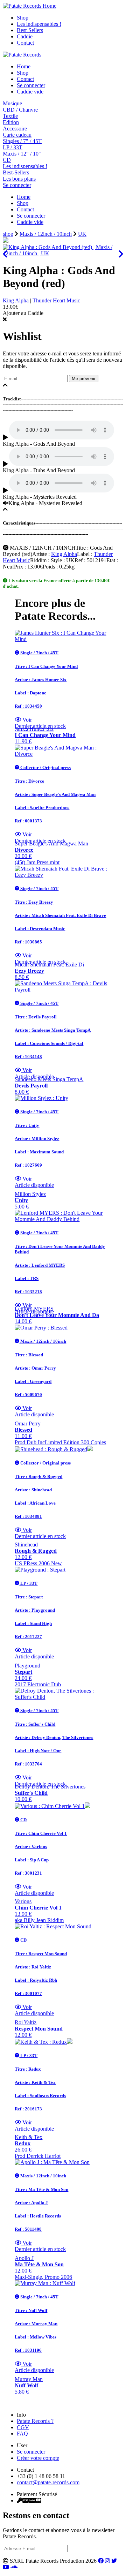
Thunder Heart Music (56, 300)
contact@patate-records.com (48, 2482)
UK (82, 234)
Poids (49, 567)
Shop (23, 18)
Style (56, 560)
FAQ (22, 2434)
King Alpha (16, 300)
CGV (23, 2427)
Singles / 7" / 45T (22, 141)
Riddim (38, 560)
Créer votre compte (38, 2458)
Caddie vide (30, 92)
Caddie (25, 36)
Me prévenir (84, 379)
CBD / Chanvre (20, 110)
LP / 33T (13, 147)
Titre (81, 548)
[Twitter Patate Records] (114, 2561)
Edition (11, 122)
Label (83, 554)
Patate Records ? (35, 2421)
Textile (10, 116)
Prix (19, 567)
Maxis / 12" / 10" (22, 154)
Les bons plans (19, 179)
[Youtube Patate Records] (6, 2567)
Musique (12, 103)
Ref (79, 560)
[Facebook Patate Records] (101, 2561)
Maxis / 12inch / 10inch (46, 234)
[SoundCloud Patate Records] (14, 2567)
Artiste (40, 554)
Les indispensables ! (39, 24)
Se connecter (31, 85)
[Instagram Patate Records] (107, 2561)
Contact (25, 43)
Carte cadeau (17, 135)
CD (7, 160)
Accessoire (15, 129)
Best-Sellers (30, 30)
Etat (111, 560)
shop (8, 234)
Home (24, 66)
